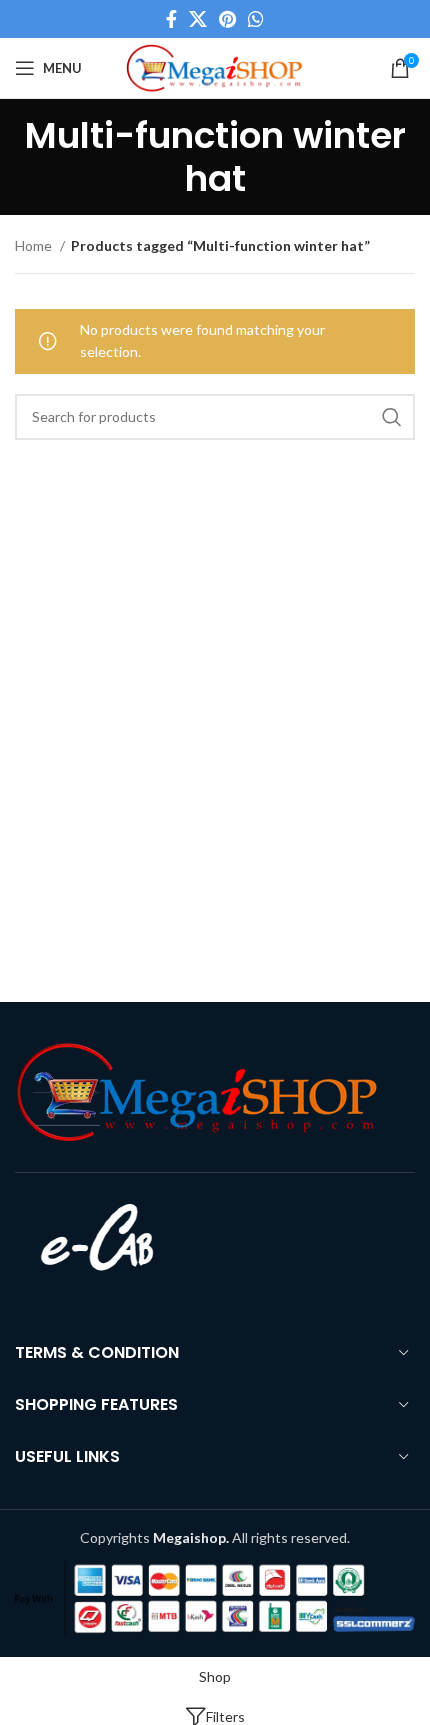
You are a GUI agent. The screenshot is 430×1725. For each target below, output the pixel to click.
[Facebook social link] (171, 19)
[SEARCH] (392, 417)
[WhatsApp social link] (256, 19)
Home (35, 245)
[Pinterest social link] (227, 19)
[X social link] (198, 19)
